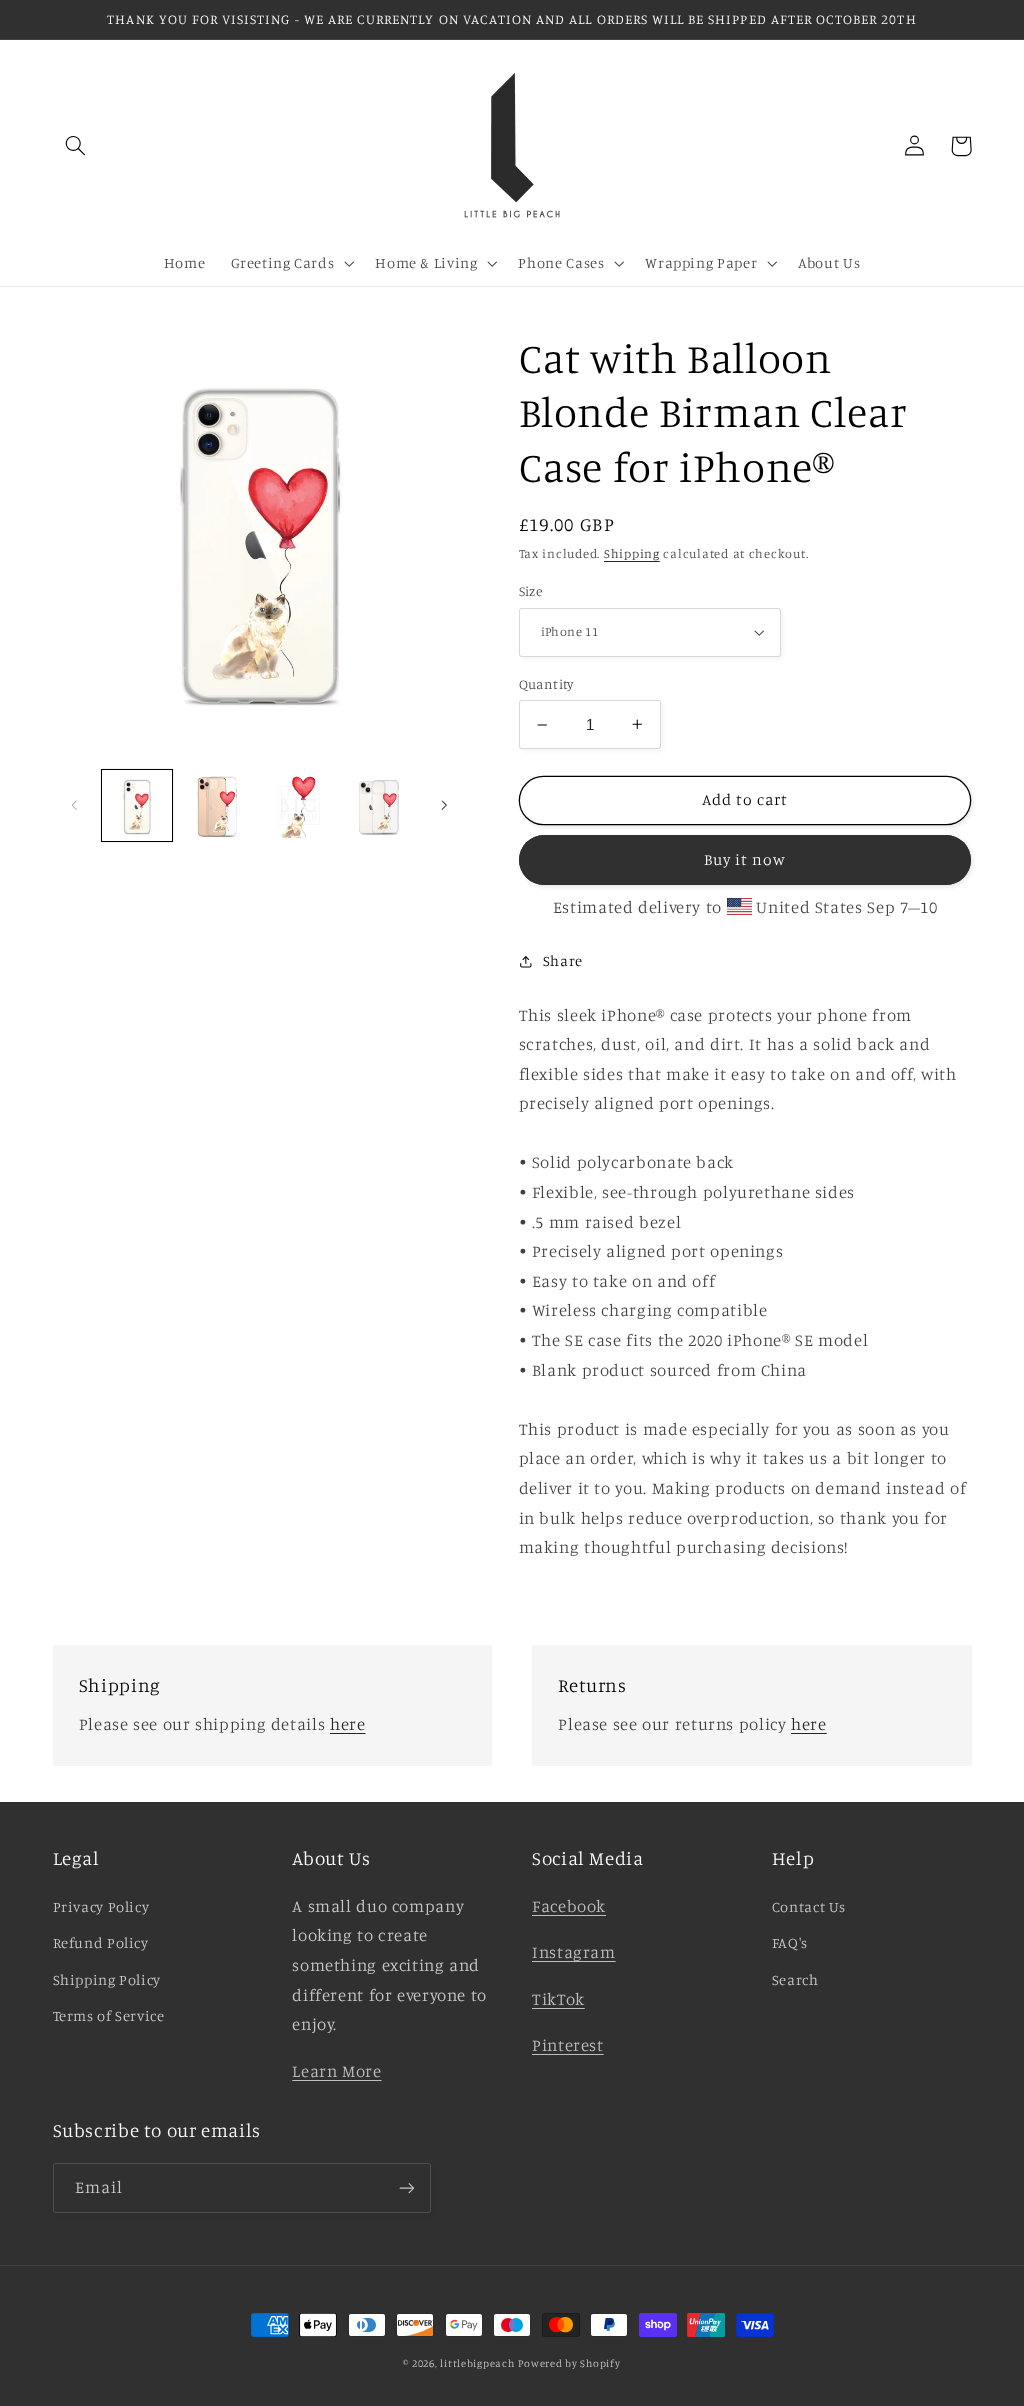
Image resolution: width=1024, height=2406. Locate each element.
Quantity (546, 684)
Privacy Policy (101, 1906)
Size (531, 591)
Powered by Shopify (569, 2363)
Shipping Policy (107, 1979)
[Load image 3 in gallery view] (298, 805)
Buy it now (745, 859)
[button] (76, 146)
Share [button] (563, 960)
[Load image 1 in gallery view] (137, 805)
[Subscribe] (406, 2187)
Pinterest (568, 2045)
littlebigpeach (477, 2363)
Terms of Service (109, 2015)
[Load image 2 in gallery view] (218, 805)
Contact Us (809, 1906)
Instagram (574, 1952)
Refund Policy (101, 1942)
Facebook (569, 1906)
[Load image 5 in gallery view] (379, 805)
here (348, 1724)
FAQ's (790, 1942)
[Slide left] (75, 806)
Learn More (336, 2071)
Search (795, 1979)
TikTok (558, 1999)
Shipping (632, 553)
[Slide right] (444, 806)
